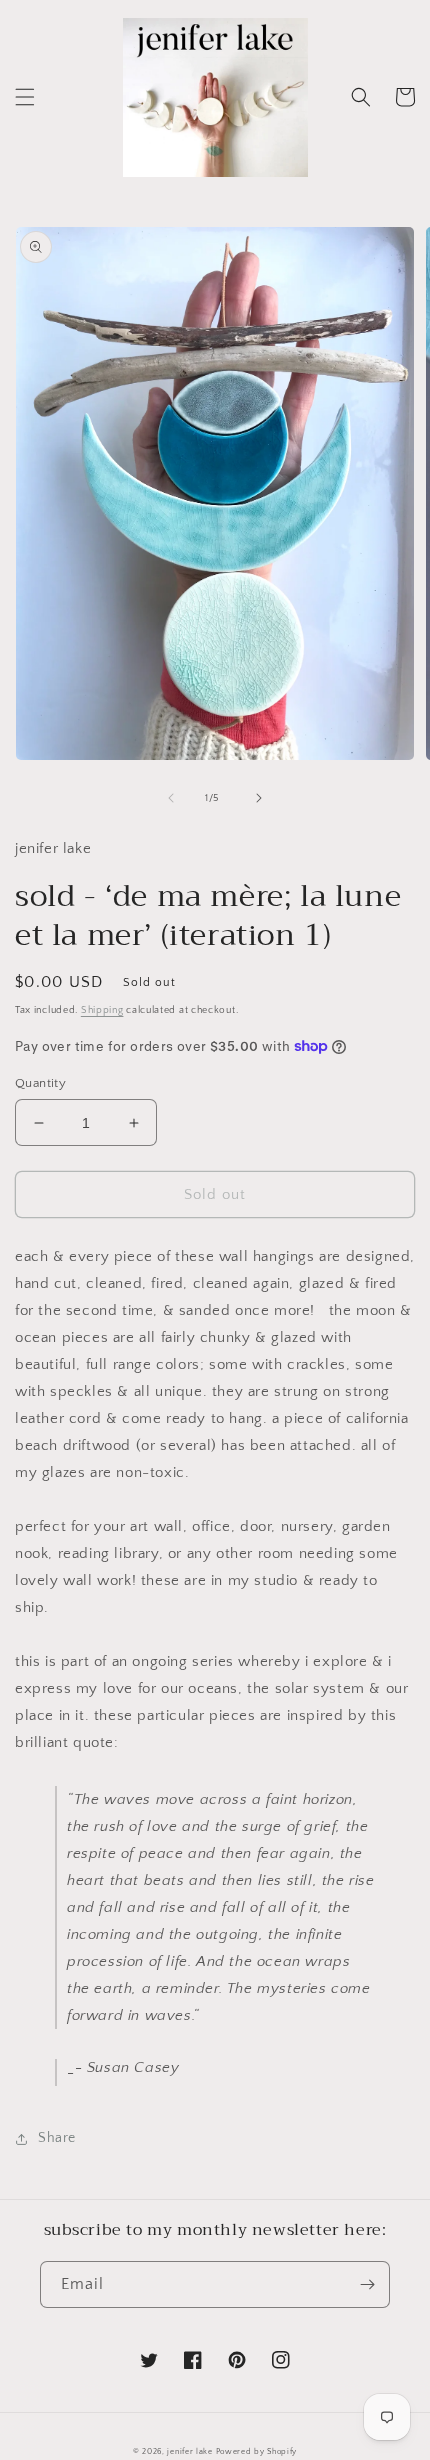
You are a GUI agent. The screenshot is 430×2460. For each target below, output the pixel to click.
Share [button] (57, 2138)
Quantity (40, 1083)
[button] (25, 97)
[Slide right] (259, 798)
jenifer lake (189, 2451)
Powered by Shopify (257, 2451)
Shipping (102, 1010)
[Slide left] (171, 798)
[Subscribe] (367, 2284)
